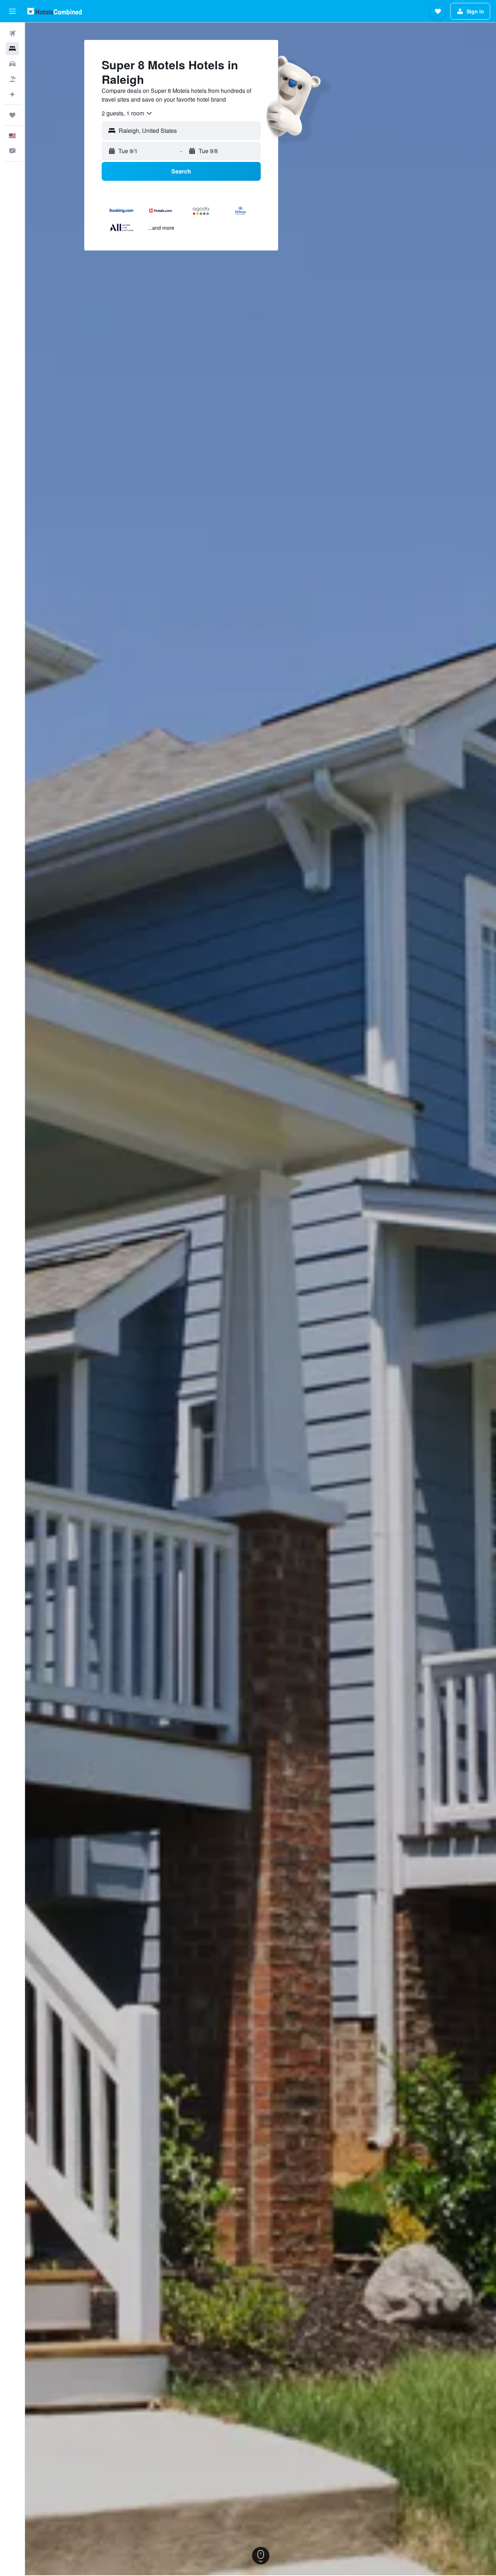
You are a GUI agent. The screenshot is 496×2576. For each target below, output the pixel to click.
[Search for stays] (12, 49)
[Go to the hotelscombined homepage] (54, 11)
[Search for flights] (12, 33)
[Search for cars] (12, 64)
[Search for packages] (12, 79)
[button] (12, 11)
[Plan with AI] (12, 94)
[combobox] (127, 113)
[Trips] (12, 115)
